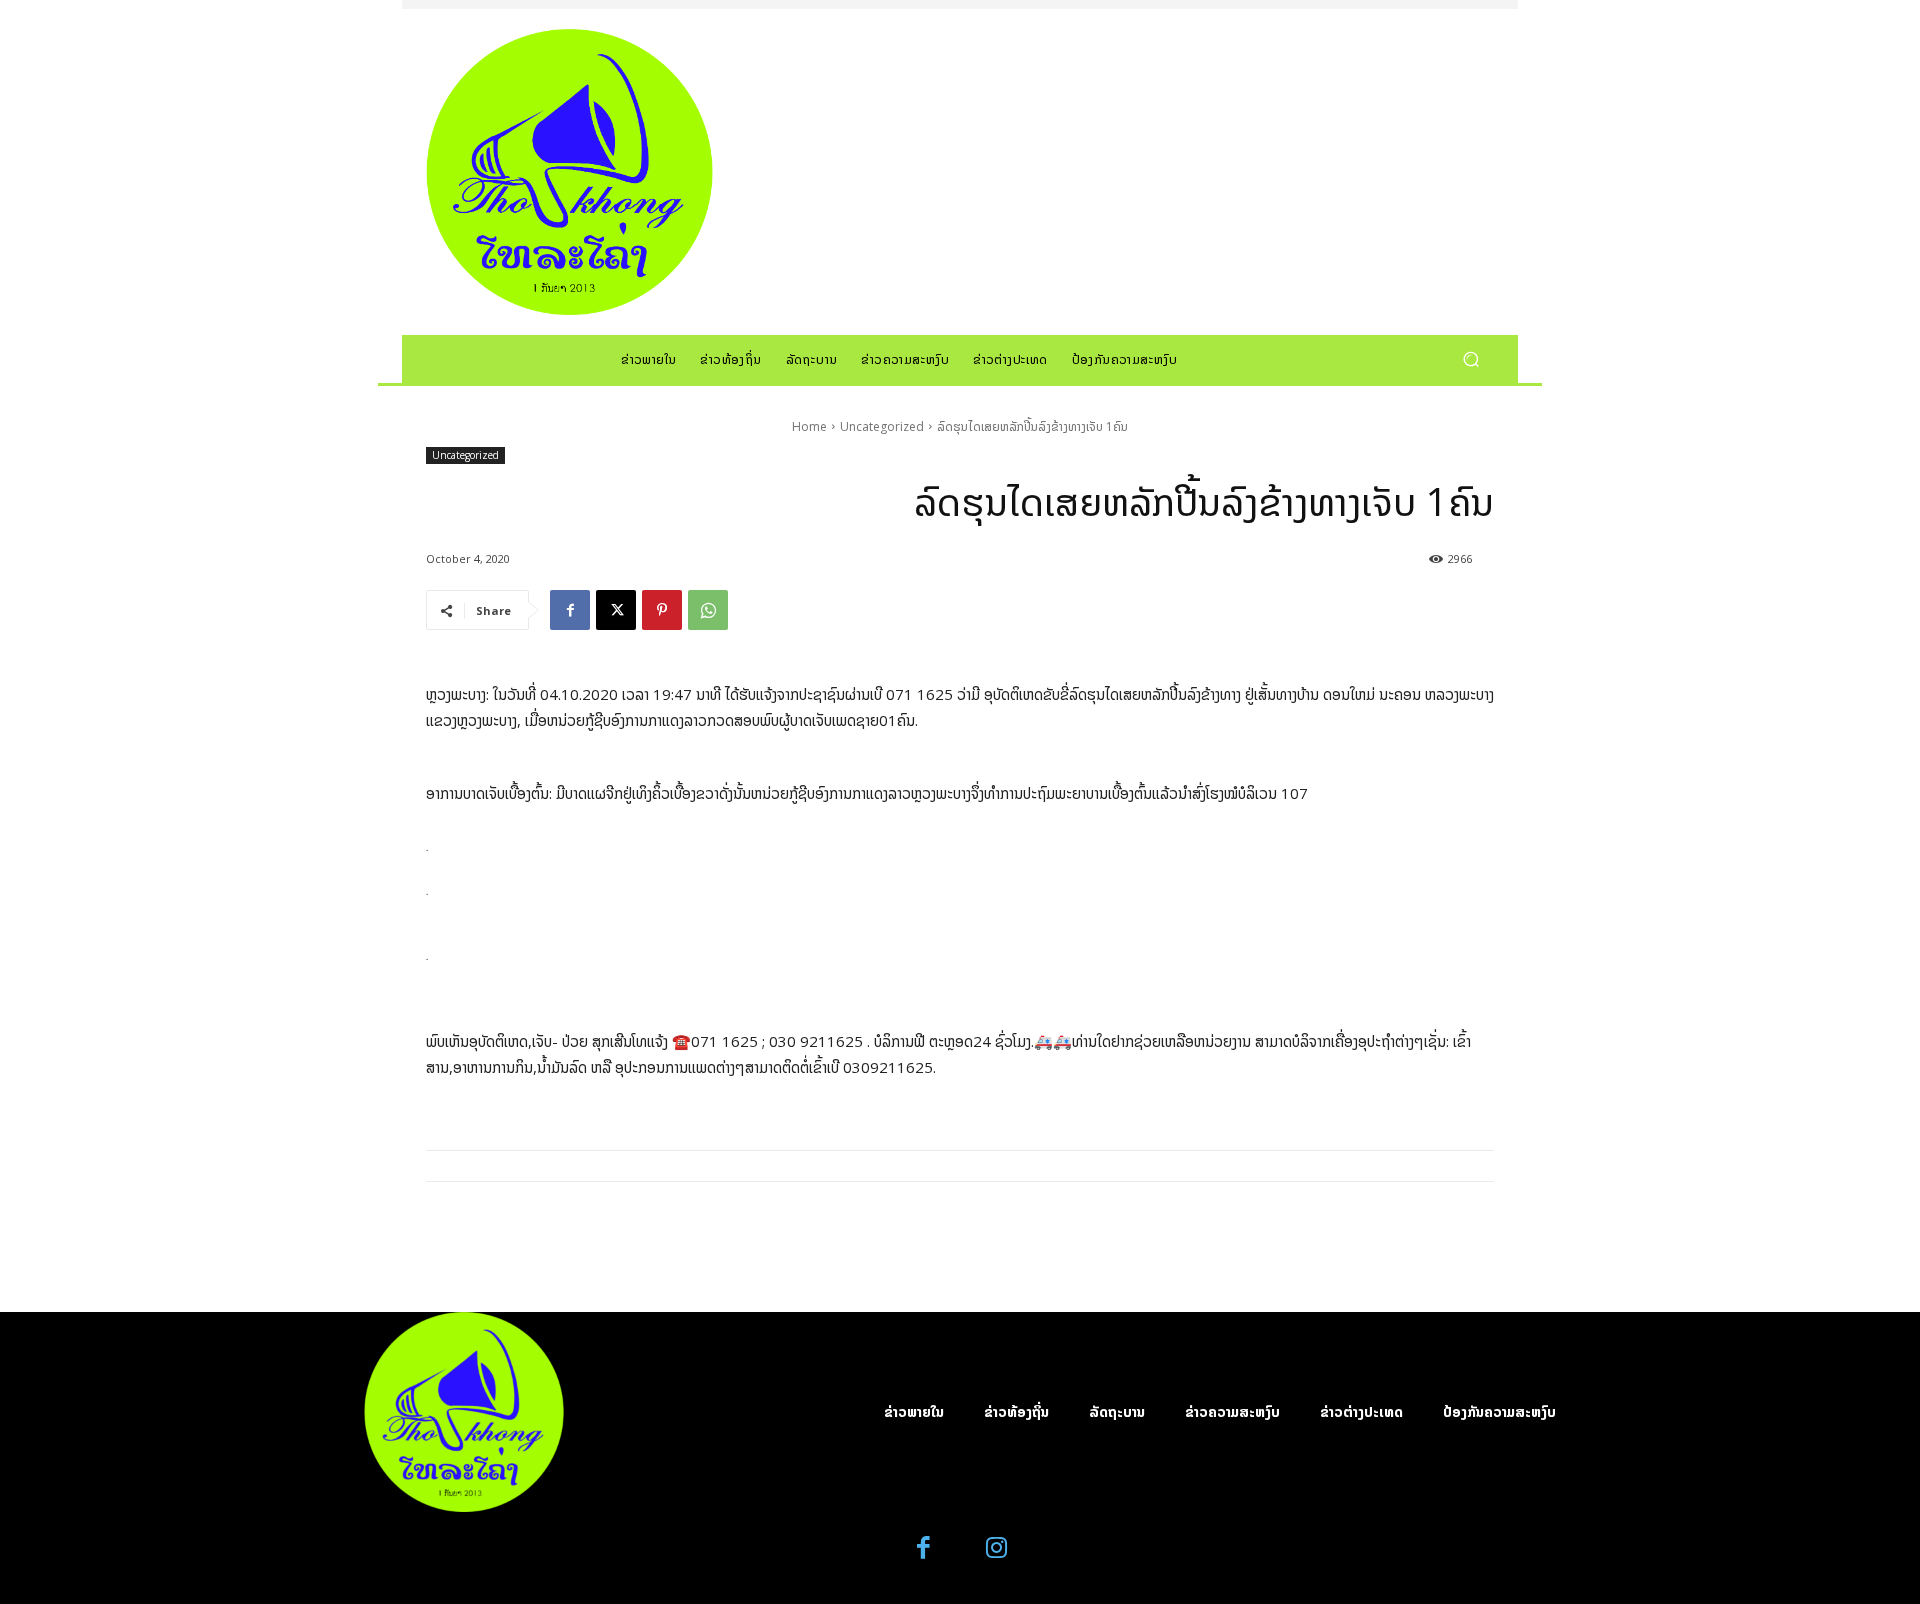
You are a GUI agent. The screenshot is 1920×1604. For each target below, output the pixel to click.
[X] (616, 610)
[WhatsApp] (708, 610)
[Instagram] (996, 1548)
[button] (1470, 358)
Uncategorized (882, 426)
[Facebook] (570, 610)
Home (809, 426)
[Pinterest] (662, 610)
